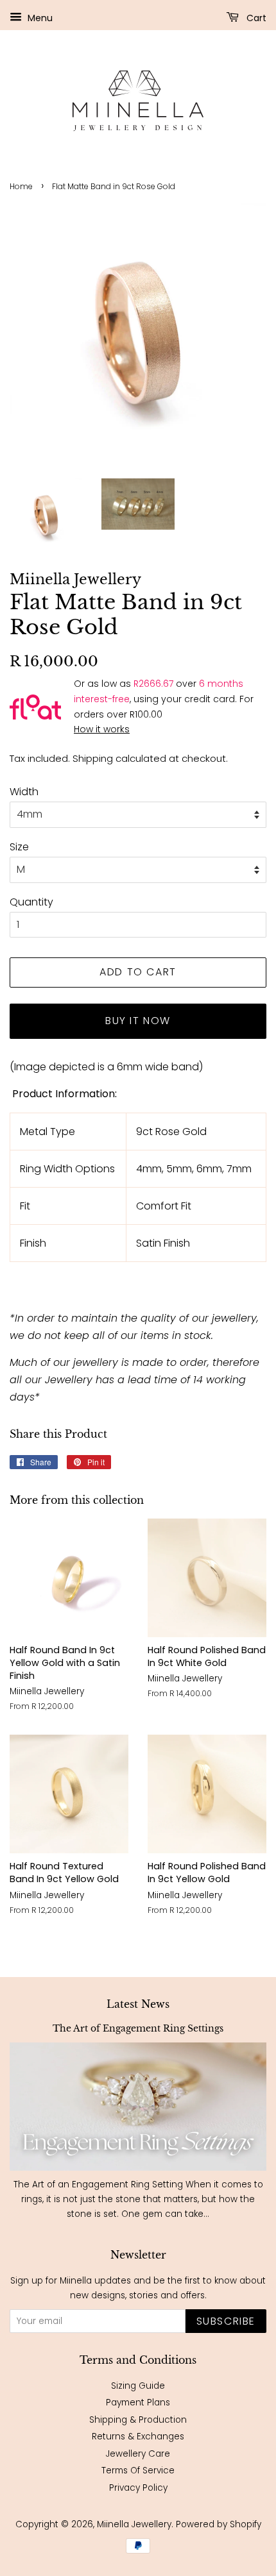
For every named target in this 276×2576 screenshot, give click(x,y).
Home (21, 186)
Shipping (93, 758)
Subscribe (226, 2321)
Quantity (31, 902)
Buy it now (138, 1021)
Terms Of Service (138, 2471)
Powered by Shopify (219, 2524)
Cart (255, 18)
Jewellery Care (138, 2454)
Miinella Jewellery (134, 2524)
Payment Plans (138, 2403)
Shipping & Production (138, 2420)
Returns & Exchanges (138, 2437)
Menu (39, 18)
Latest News (138, 2004)
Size (19, 847)
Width (24, 792)
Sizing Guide (138, 2386)
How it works (102, 729)
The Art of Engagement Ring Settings (138, 2029)
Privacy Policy (138, 2488)
